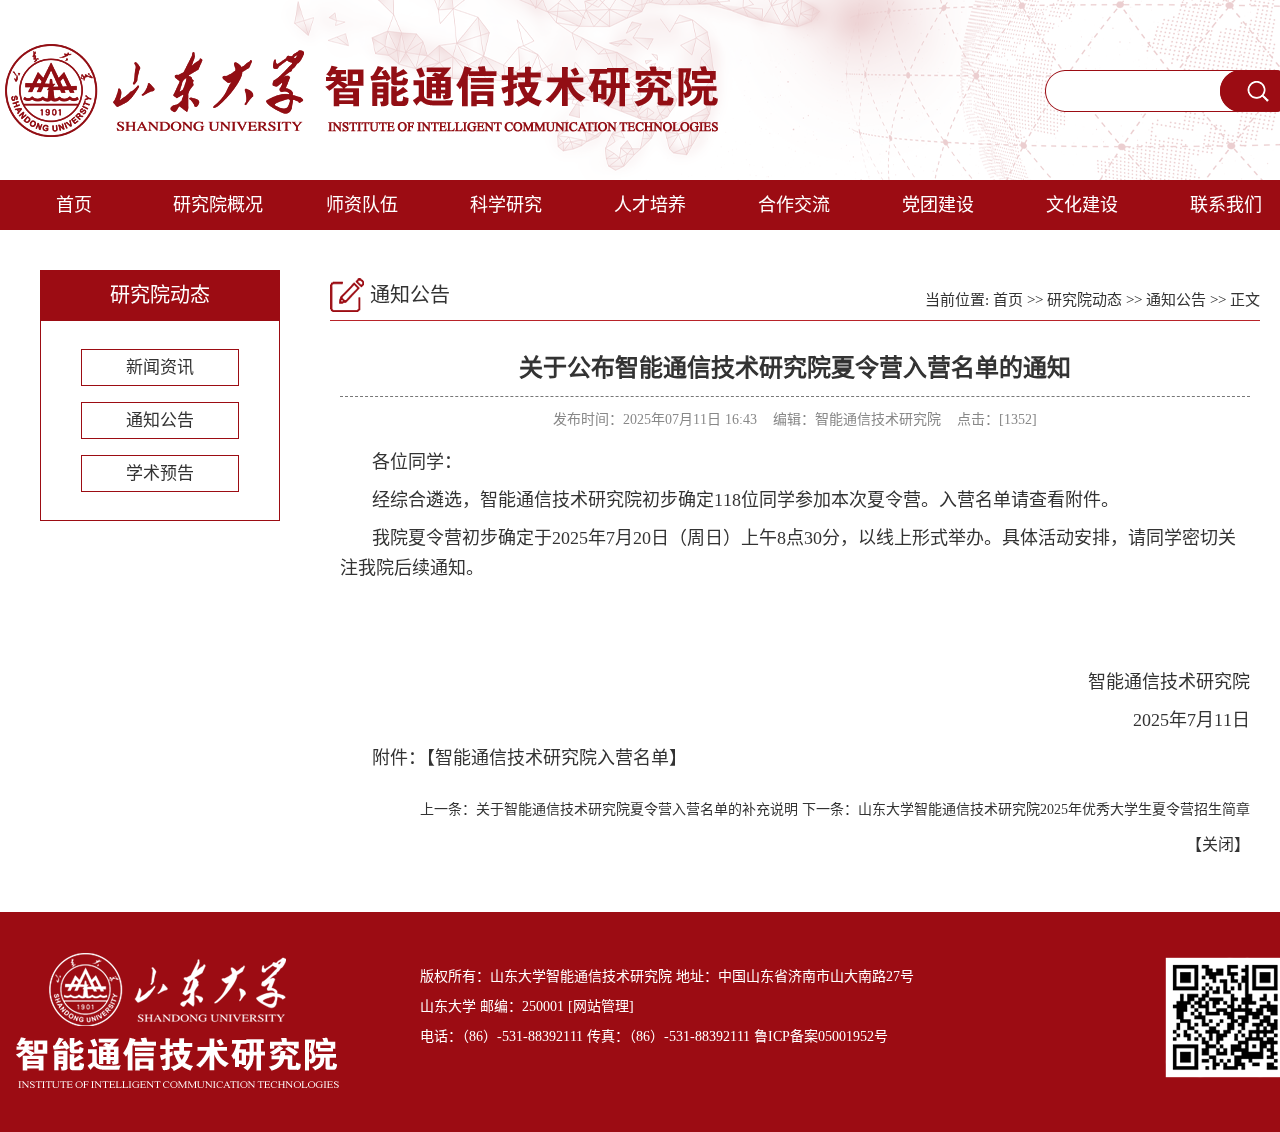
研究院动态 (1084, 300)
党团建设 (938, 205)
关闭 (1218, 844)
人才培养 (650, 205)
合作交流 (794, 205)
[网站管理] (601, 1006)
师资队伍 (362, 205)
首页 (74, 205)
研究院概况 (218, 205)
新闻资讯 (160, 367)
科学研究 (506, 205)
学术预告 (160, 473)
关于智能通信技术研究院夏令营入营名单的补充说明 (637, 809)
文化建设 (1082, 205)
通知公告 (160, 420)
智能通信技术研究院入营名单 (552, 758)
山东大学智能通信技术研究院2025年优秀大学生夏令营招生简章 (1054, 809)
